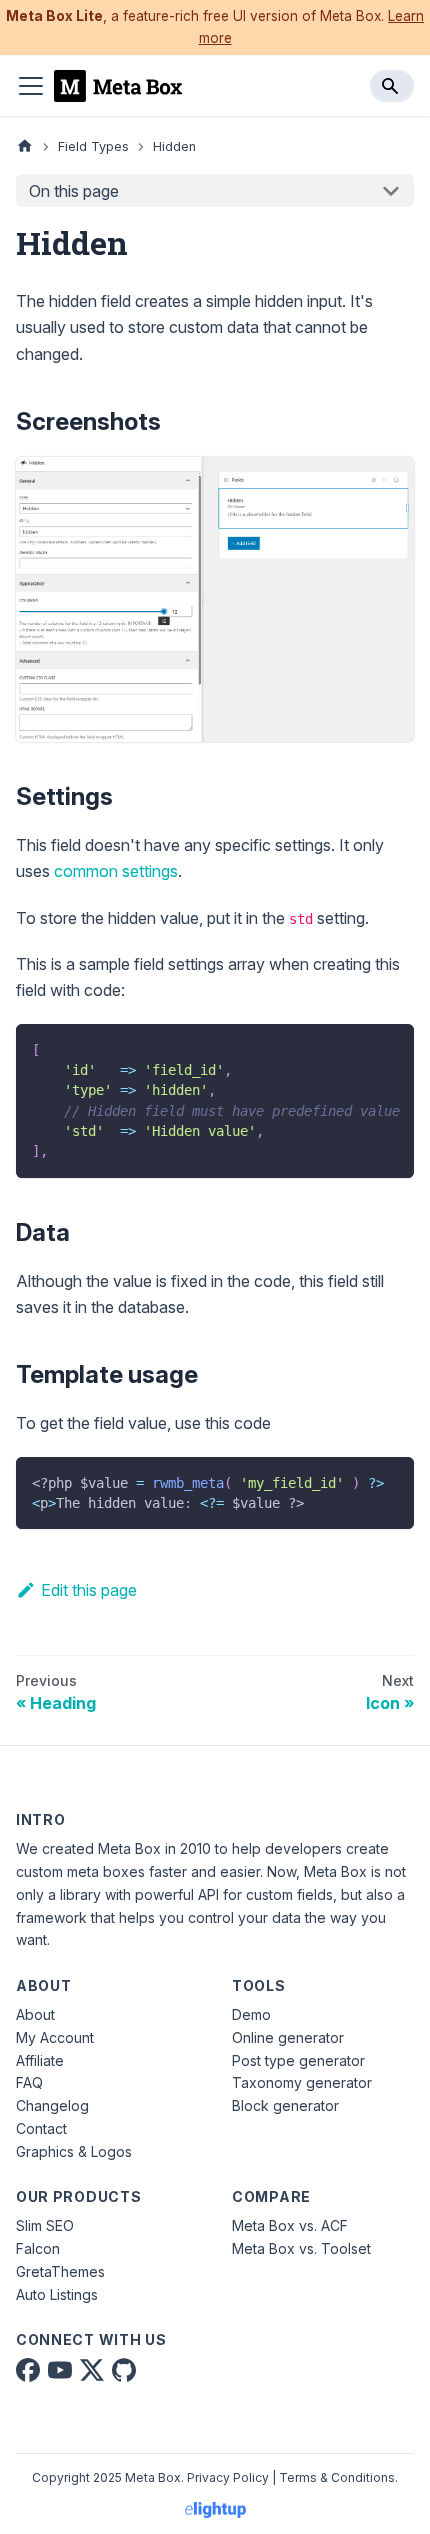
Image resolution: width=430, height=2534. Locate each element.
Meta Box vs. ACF (290, 2225)
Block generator (285, 2105)
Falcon (38, 2248)
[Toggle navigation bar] (31, 86)
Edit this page (89, 1590)
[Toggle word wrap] (353, 1049)
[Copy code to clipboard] (389, 1049)
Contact (41, 2128)
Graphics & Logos (74, 2151)
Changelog (52, 2105)
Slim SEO (45, 2225)
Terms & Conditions (337, 2477)
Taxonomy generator (302, 2082)
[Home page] (25, 146)
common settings (116, 871)
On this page (74, 191)
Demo (251, 2014)
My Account (55, 2037)
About (35, 2014)
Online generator (288, 2037)
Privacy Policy (228, 2477)
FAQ (29, 2082)
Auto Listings (57, 2294)
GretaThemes (60, 2271)
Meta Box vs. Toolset (301, 2248)
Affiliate (40, 2060)
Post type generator (298, 2060)
